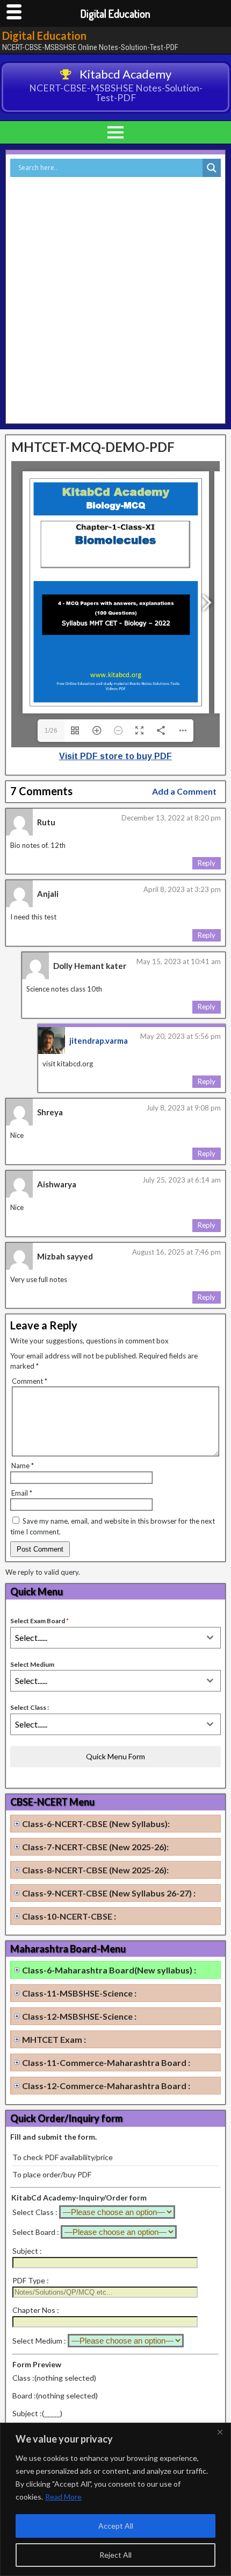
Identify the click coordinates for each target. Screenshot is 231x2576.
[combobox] (115, 1638)
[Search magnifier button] (212, 168)
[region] (115, 2499)
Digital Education (44, 36)
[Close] (220, 2432)
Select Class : (30, 1707)
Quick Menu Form (115, 1756)
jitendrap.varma (99, 1041)
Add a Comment (184, 791)
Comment (30, 1381)
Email (22, 1493)
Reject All (115, 2555)
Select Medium (32, 1664)
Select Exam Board (39, 1621)
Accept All (116, 2526)
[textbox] (105, 1638)
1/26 (51, 731)
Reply (207, 863)
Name (23, 1466)
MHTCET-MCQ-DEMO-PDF (93, 447)
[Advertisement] (115, 298)
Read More (63, 2497)
